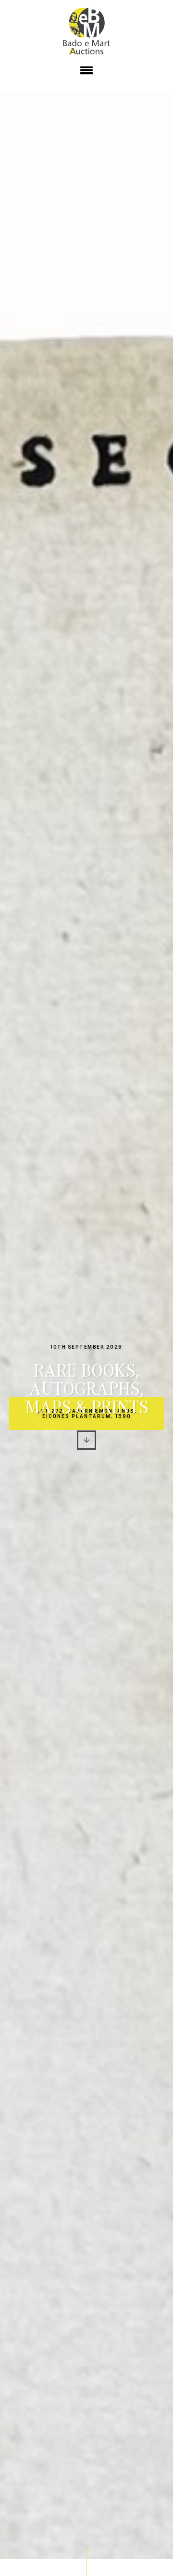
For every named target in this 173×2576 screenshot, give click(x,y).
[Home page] (86, 31)
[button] (86, 72)
